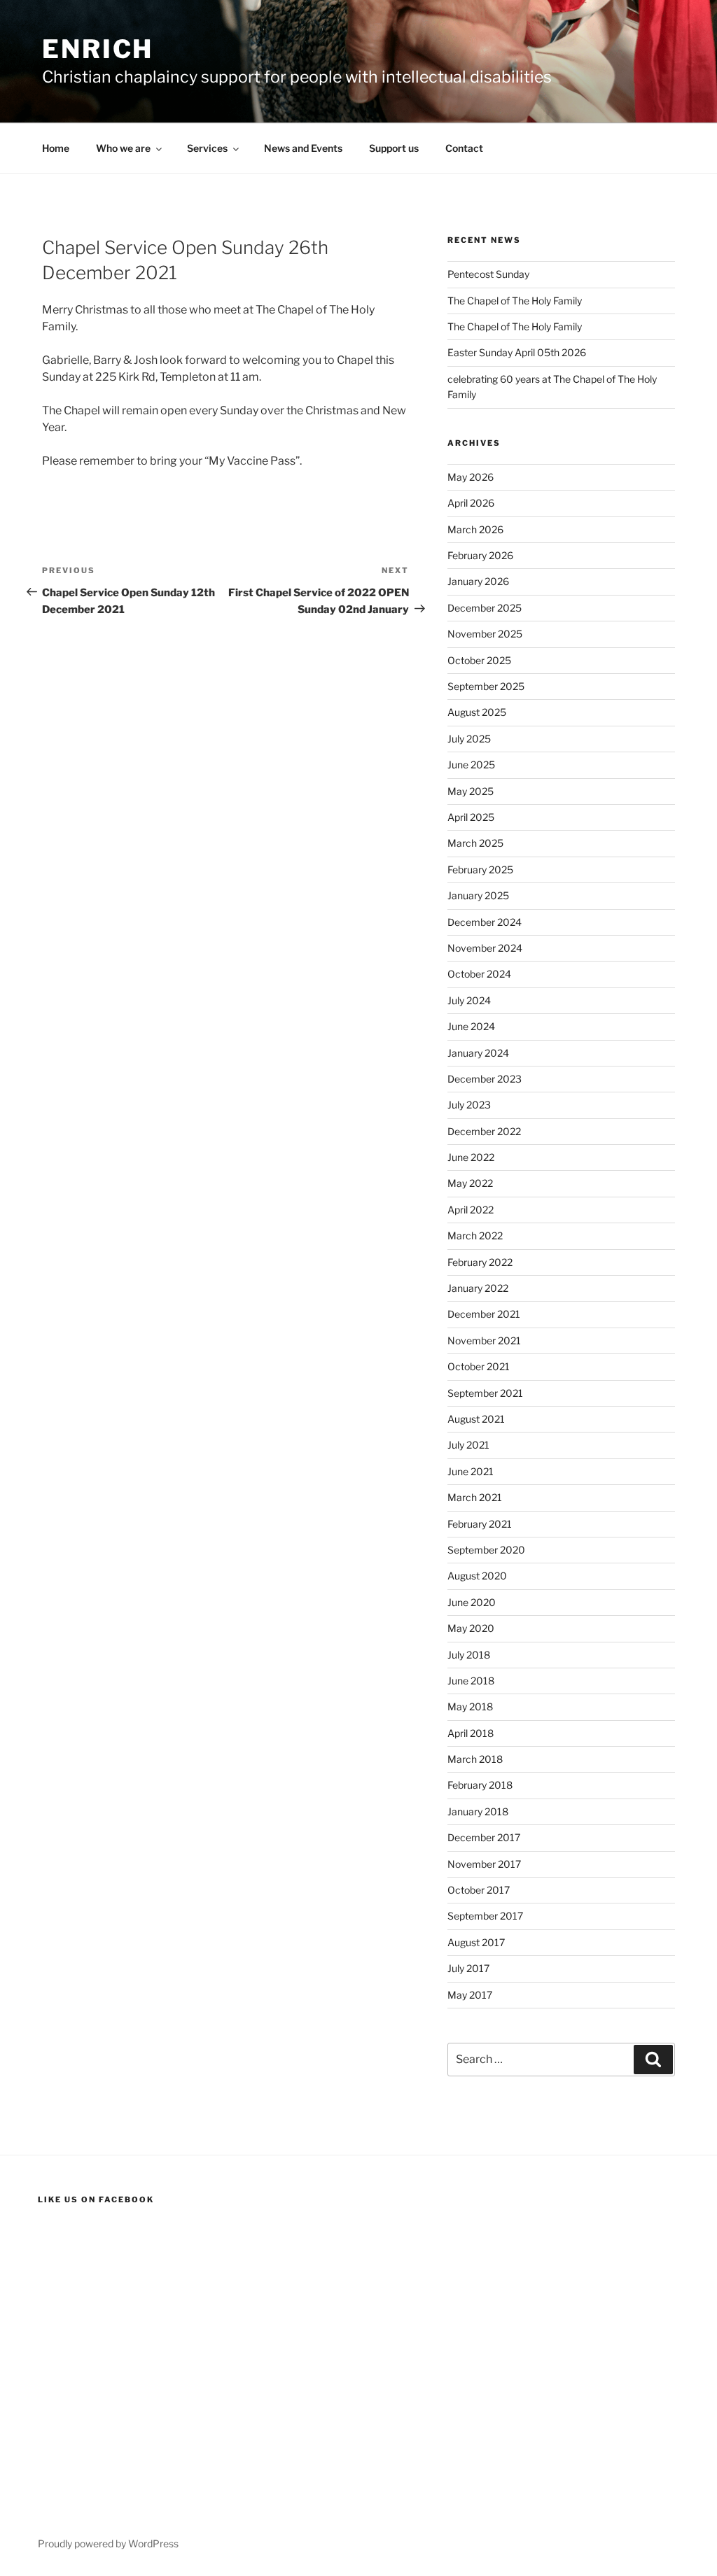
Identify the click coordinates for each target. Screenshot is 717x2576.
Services (207, 148)
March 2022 (475, 1236)
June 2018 (471, 1681)
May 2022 (470, 1183)
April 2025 (471, 817)
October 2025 (479, 660)
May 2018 (470, 1706)
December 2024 (485, 922)
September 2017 (485, 1916)
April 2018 (471, 1733)
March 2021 (475, 1497)
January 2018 (478, 1811)
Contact (464, 148)
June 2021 (471, 1471)
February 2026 (480, 555)
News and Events (303, 148)
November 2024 (485, 948)
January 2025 (478, 895)
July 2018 (469, 1655)
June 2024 (471, 1026)
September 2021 (485, 1393)
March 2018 (475, 1759)
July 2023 (469, 1105)
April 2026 (471, 503)
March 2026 (475, 529)
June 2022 (471, 1157)
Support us (394, 148)
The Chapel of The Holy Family (515, 301)
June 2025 (471, 765)
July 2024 (469, 1000)
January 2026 (478, 581)
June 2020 (472, 1602)
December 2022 (484, 1131)
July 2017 (468, 1968)
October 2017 (479, 1890)
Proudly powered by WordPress (108, 2543)
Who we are (123, 148)
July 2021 (468, 1445)
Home (56, 148)
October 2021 (479, 1366)
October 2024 (479, 974)
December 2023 (485, 1079)
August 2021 (476, 1419)
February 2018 (480, 1785)
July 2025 (469, 739)
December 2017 (484, 1837)
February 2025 (480, 870)
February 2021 (480, 1524)
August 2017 (476, 1942)
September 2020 (486, 1550)
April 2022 (471, 1210)
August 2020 (477, 1576)
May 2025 (471, 791)
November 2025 (485, 634)
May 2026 (471, 477)
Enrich (98, 49)
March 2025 (475, 843)
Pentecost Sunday (488, 274)
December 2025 (485, 608)
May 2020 (471, 1628)
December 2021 (484, 1314)
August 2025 (477, 712)
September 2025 (486, 686)
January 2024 (478, 1053)
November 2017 (484, 1864)
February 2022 (480, 1262)
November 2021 (484, 1340)
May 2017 (470, 1995)
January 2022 (478, 1288)
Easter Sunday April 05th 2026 (517, 352)
